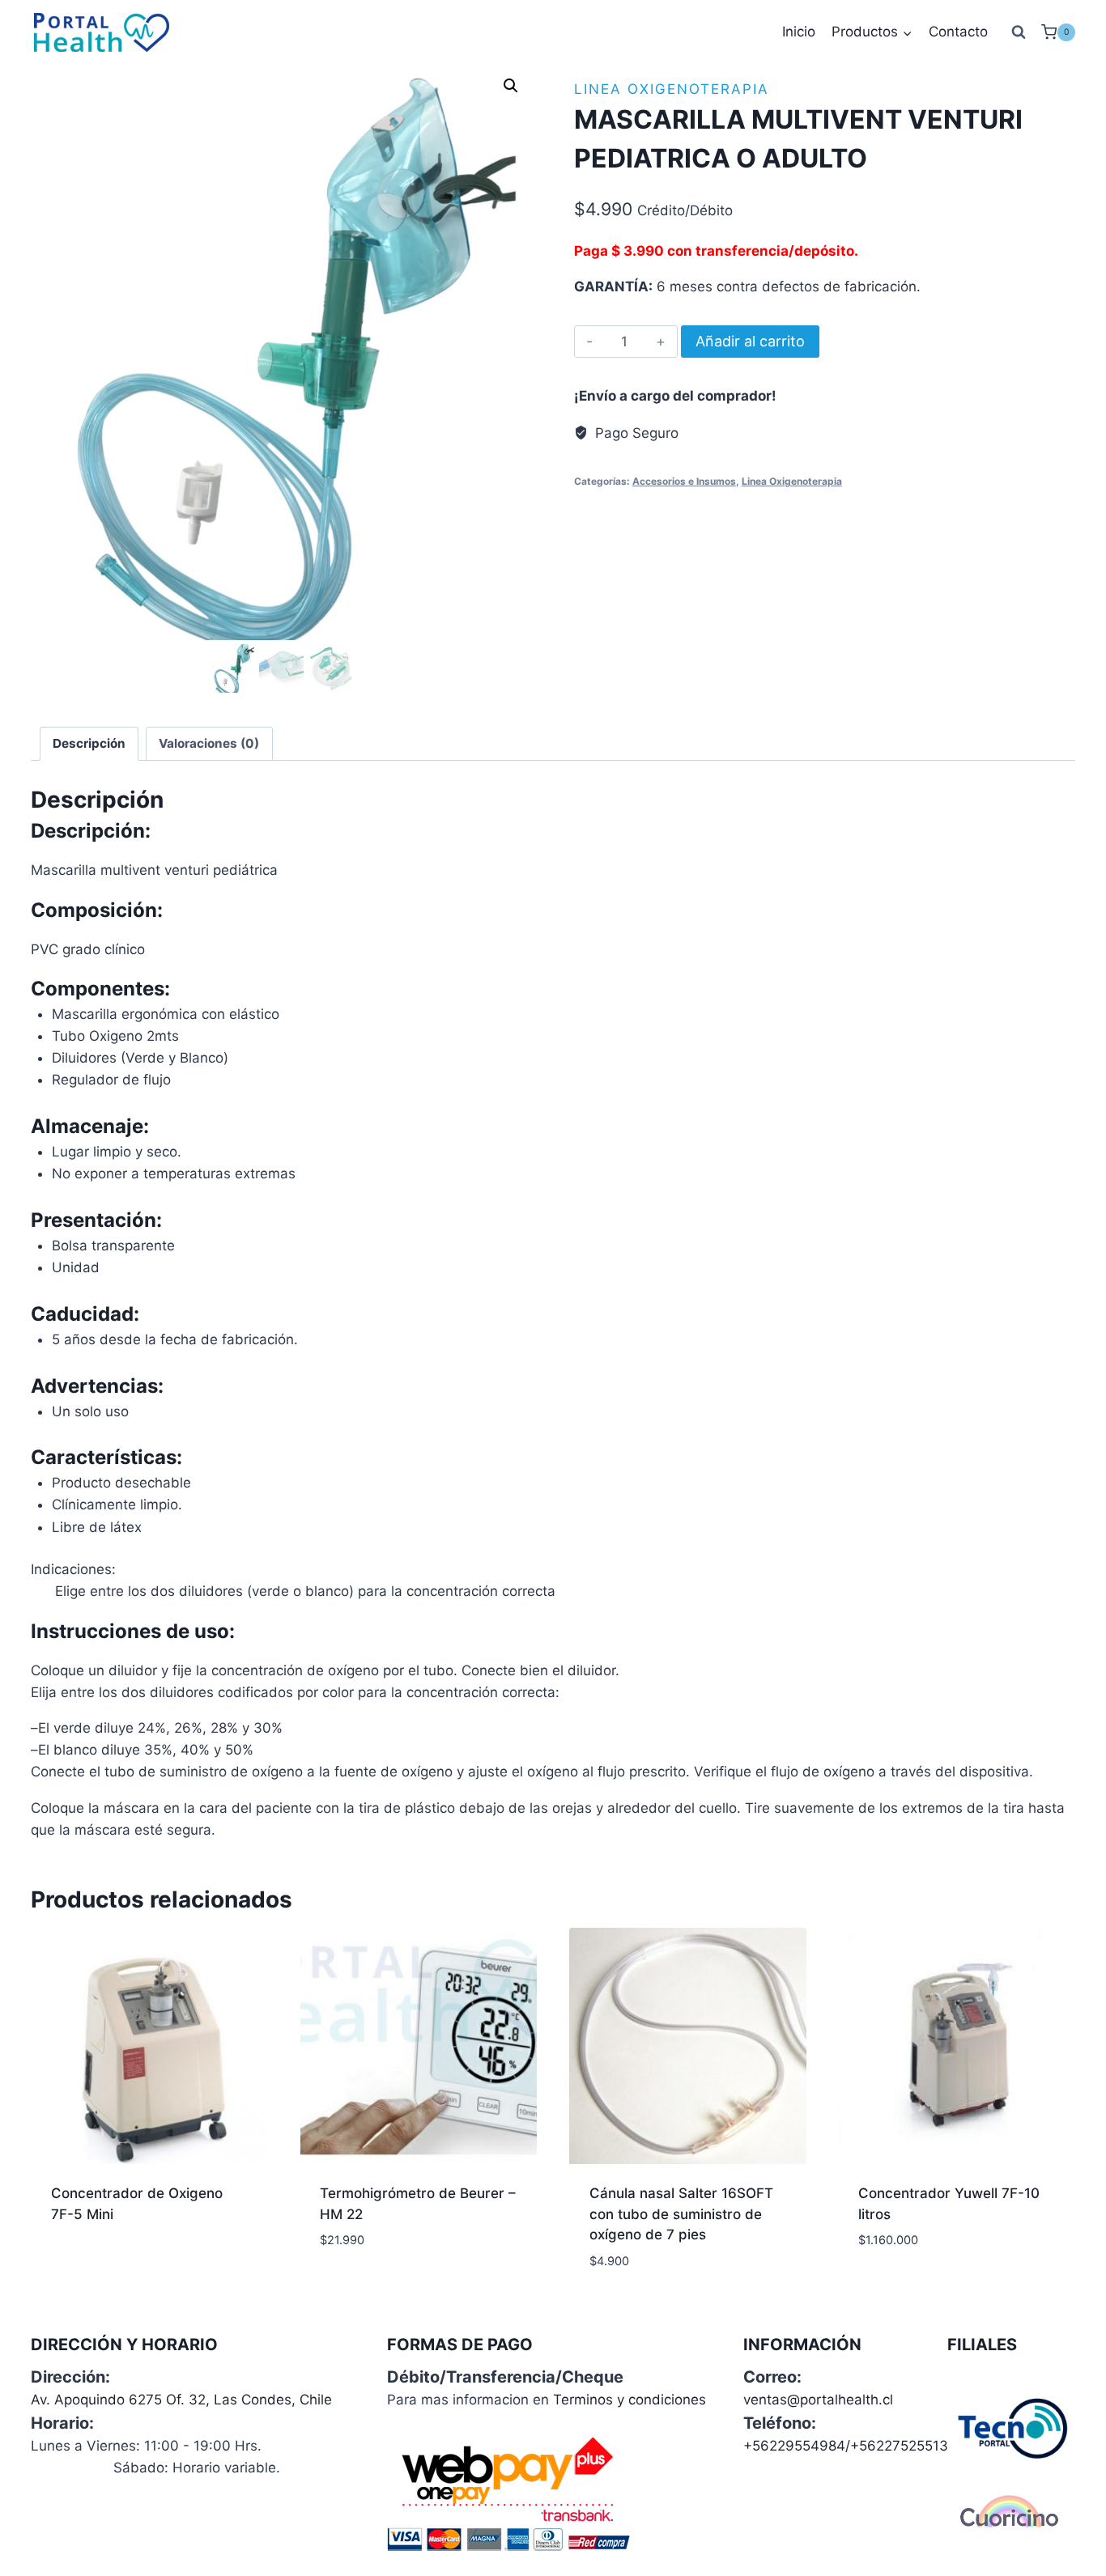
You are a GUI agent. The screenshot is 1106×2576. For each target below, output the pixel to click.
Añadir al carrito (750, 341)
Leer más (80, 2266)
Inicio (799, 32)
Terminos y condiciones (630, 2400)
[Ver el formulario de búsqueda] (1019, 32)
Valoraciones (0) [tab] (209, 743)
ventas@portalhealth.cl (818, 2400)
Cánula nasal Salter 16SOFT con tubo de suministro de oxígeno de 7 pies (681, 2214)
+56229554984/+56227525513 (846, 2446)
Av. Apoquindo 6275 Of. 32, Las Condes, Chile (181, 2400)
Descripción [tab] (89, 743)
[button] (511, 86)
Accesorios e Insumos (684, 481)
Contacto (958, 32)
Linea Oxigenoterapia (672, 89)
